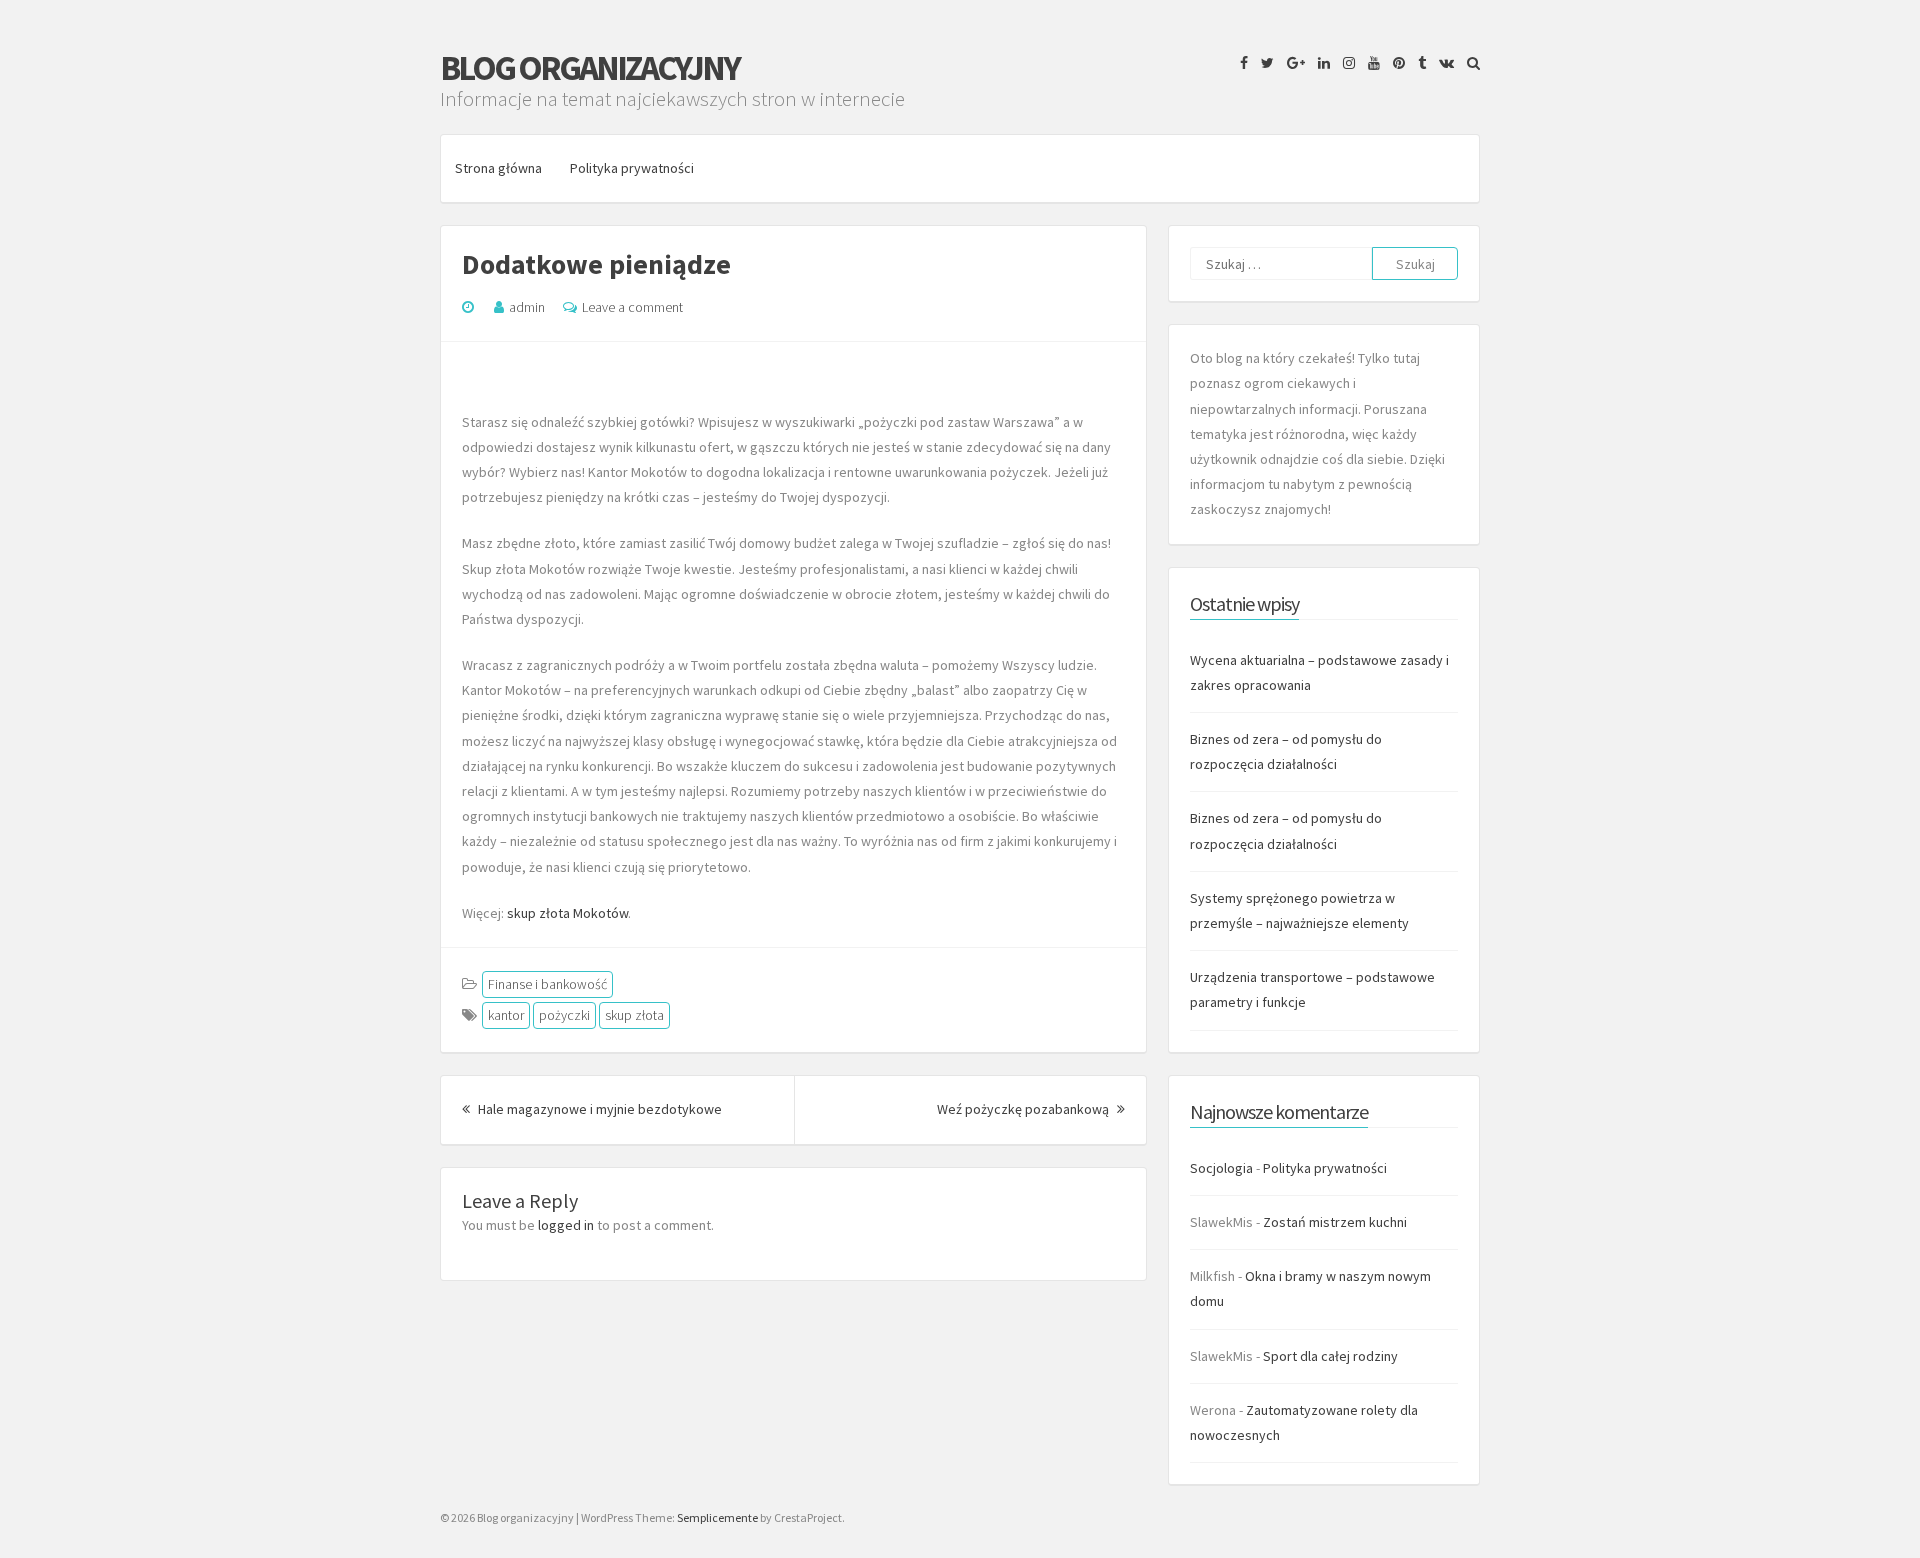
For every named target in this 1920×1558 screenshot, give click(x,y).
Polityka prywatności (632, 168)
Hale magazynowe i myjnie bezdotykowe (598, 1109)
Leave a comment (632, 307)
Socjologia (1221, 1168)
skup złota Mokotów (567, 913)
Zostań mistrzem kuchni (1335, 1222)
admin (527, 307)
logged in (566, 1225)
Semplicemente (717, 1517)
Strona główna (498, 168)
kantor (506, 1015)
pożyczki (564, 1015)
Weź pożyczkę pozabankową (1031, 1109)
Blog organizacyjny (589, 68)
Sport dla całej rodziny (1330, 1356)
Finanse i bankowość (547, 984)
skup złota (634, 1015)
